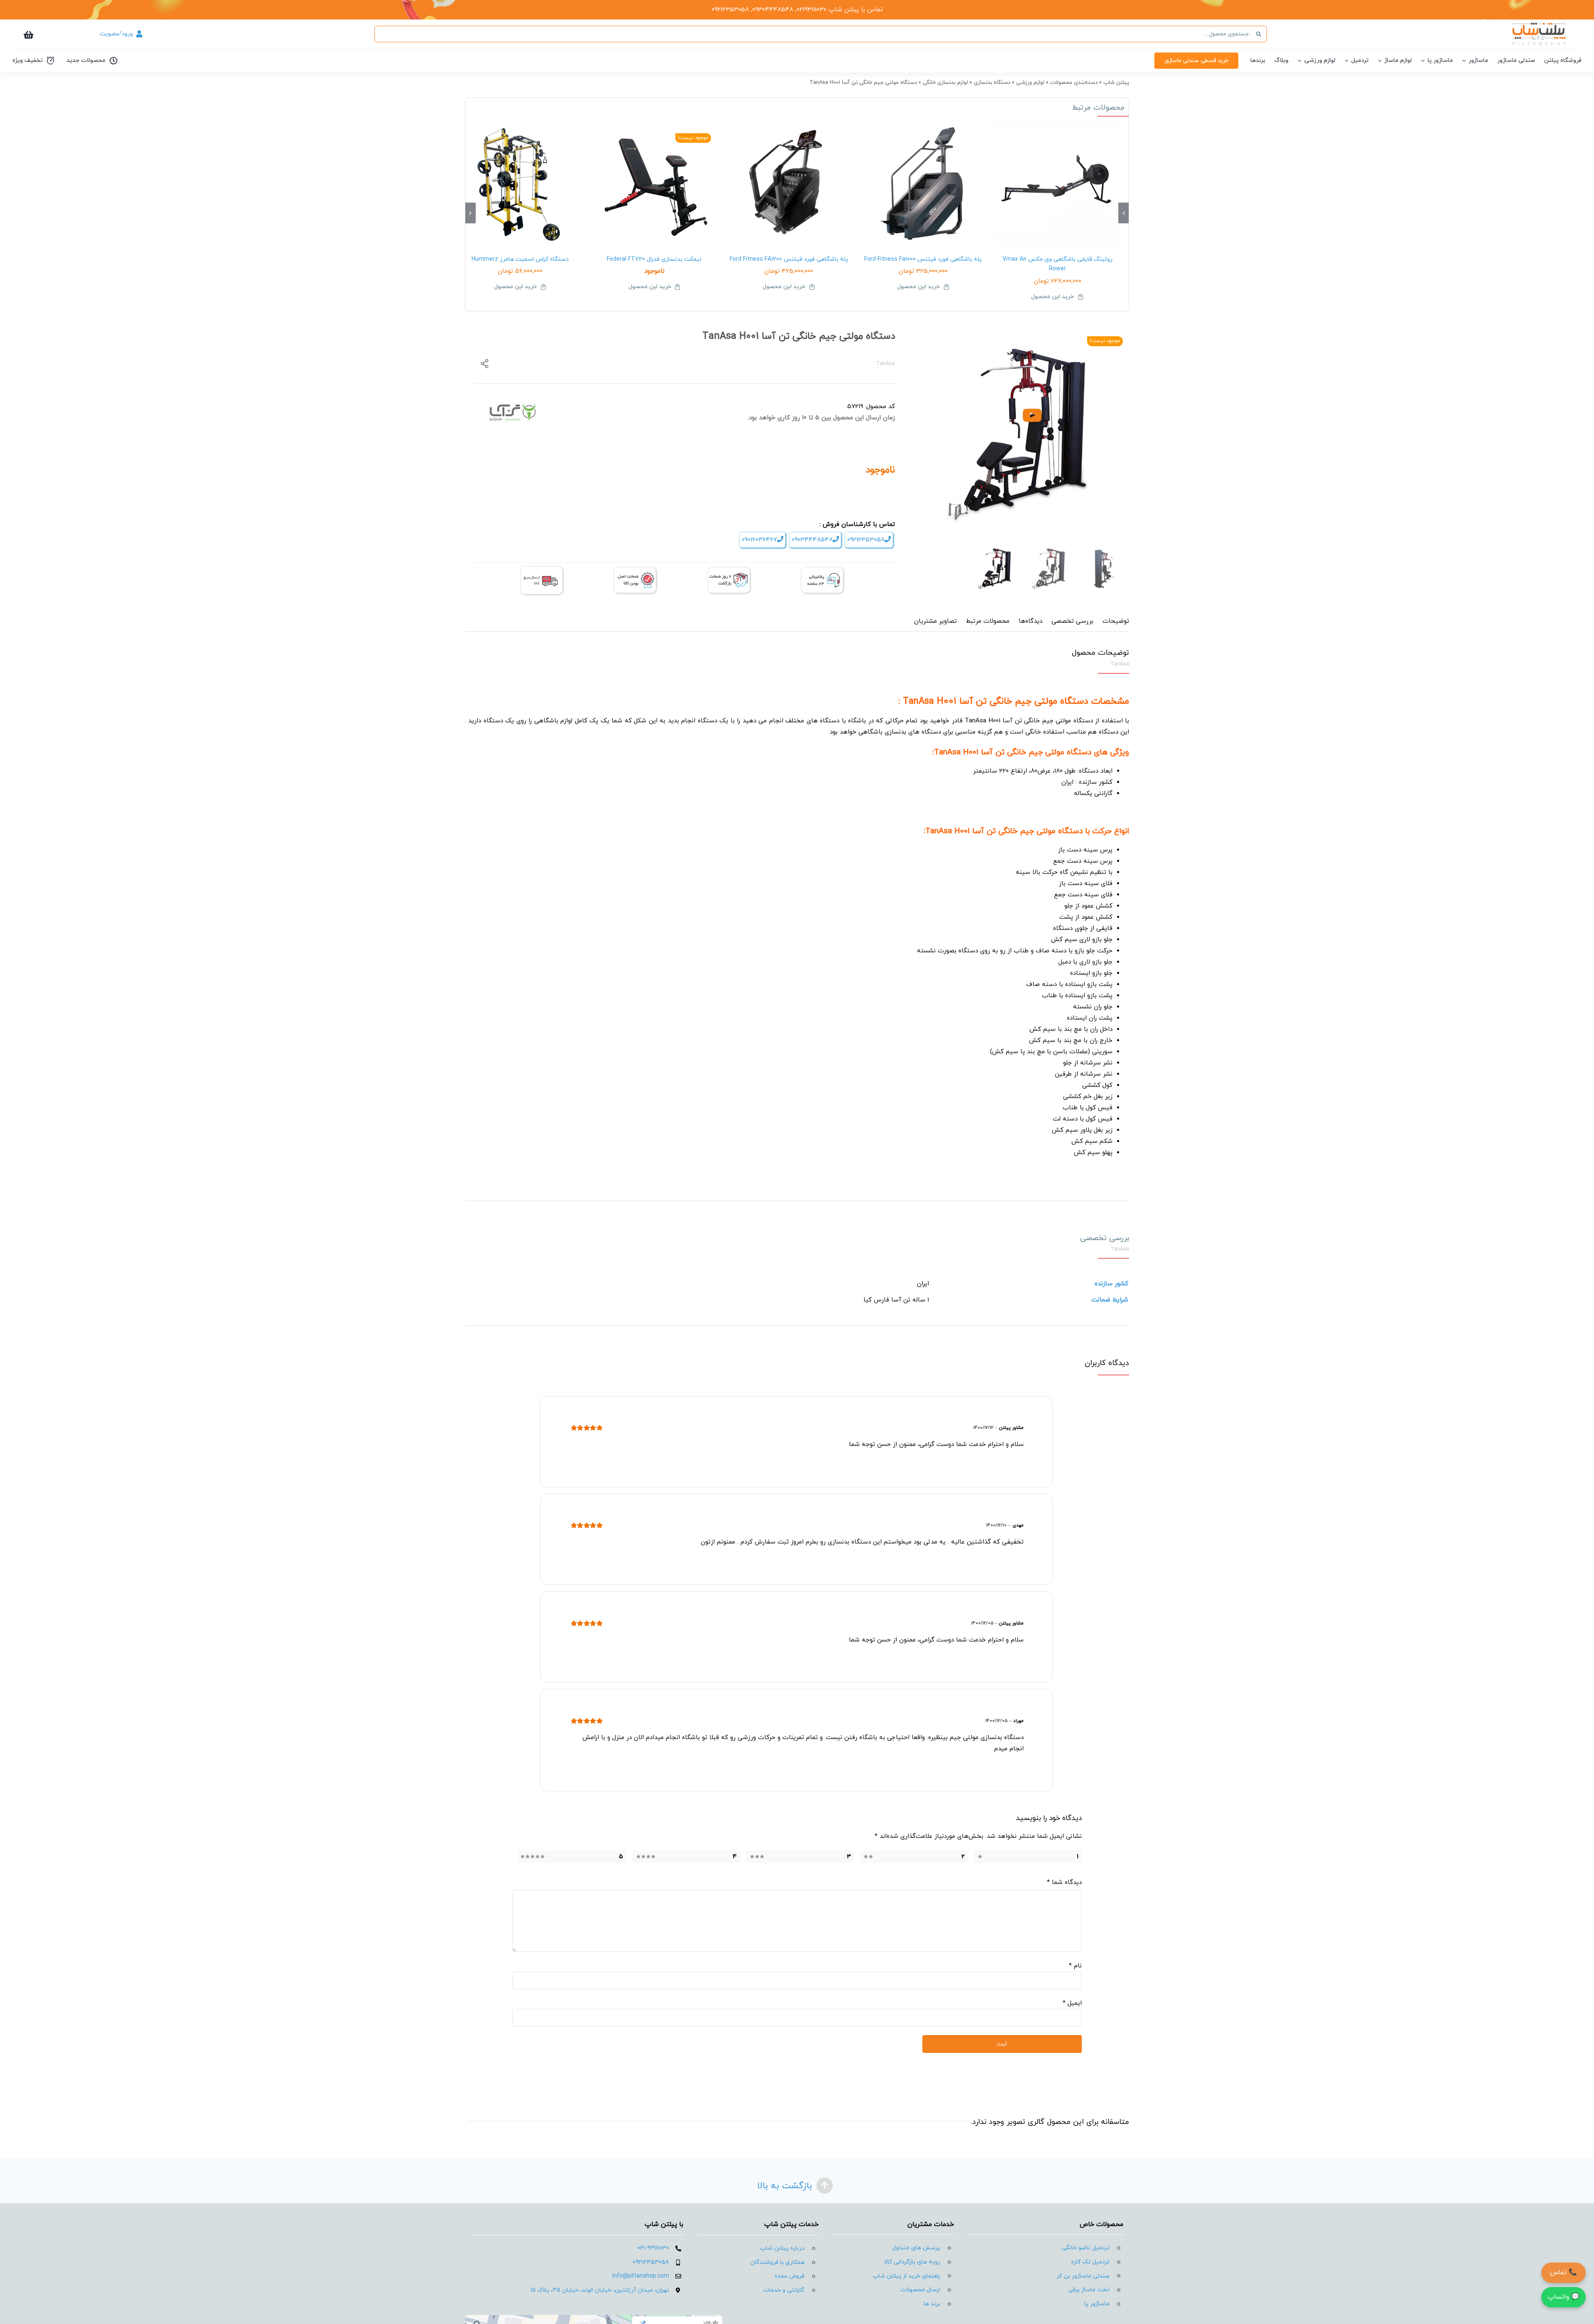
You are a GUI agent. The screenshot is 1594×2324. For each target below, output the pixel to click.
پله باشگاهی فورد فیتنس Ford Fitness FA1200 (789, 259)
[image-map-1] (594, 2318)
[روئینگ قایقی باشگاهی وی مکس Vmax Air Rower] (1057, 183)
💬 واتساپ (1563, 2297)
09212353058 (866, 540)
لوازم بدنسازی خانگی (945, 83)
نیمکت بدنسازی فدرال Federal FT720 (654, 259)
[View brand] (513, 406)
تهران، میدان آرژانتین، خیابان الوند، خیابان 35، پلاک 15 (600, 2290)
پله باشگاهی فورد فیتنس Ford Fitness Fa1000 (923, 259)
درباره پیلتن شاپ (782, 2248)
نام (1075, 1966)
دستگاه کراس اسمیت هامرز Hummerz (520, 259)
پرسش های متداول (916, 2248)
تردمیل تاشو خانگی (1086, 2248)
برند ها (932, 2304)
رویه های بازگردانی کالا (912, 2262)
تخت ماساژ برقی (1089, 2290)
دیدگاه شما (1064, 1882)
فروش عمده (790, 2276)
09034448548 (812, 540)
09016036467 (759, 540)
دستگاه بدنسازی (992, 83)
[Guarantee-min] (635, 571)
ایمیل (1072, 2003)
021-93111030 (653, 2248)
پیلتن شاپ (1116, 83)
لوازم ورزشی (1030, 83)
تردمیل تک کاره (1090, 2262)
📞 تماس (1563, 2273)
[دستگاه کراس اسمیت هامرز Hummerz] (520, 183)
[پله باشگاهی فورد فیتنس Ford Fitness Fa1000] (923, 183)
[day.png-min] (729, 571)
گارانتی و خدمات (784, 2290)
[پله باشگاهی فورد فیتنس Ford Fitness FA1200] (789, 183)
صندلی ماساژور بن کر (1083, 2276)
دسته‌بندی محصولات (1074, 83)
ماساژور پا (1097, 2304)
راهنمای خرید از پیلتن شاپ (906, 2276)
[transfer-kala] (542, 570)
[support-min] (822, 571)
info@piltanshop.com (641, 2276)
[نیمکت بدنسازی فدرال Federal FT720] (655, 183)
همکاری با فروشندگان (777, 2262)
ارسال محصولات (920, 2290)
